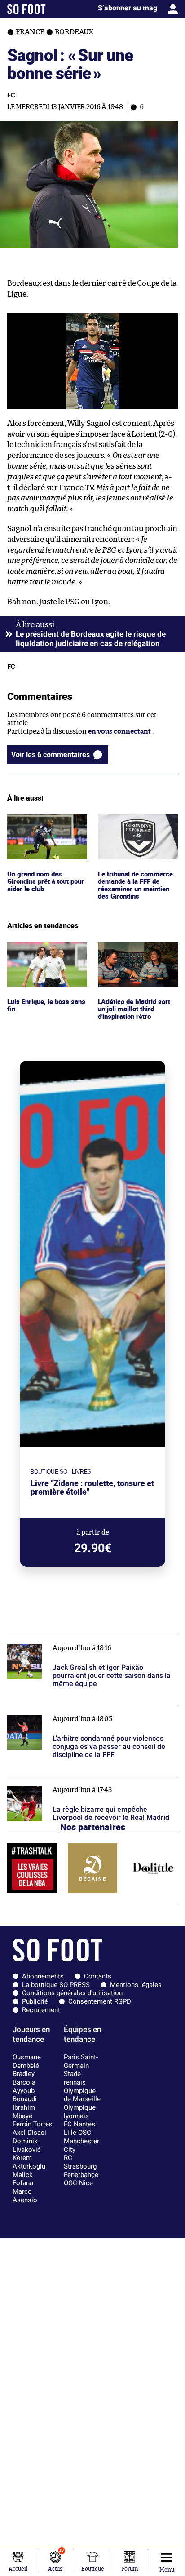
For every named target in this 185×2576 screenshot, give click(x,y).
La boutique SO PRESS (56, 1985)
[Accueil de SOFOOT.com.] (26, 9)
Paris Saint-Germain (81, 2061)
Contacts (98, 1976)
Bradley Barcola (24, 2078)
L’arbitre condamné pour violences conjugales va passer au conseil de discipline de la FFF (84, 1714)
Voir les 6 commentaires (51, 755)
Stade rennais (75, 2078)
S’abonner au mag (128, 8)
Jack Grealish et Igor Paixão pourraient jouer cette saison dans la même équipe (86, 1643)
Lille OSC (77, 2133)
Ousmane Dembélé (27, 2061)
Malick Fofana (23, 2179)
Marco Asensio (25, 2196)
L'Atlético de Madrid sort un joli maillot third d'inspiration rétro (137, 954)
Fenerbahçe (81, 2175)
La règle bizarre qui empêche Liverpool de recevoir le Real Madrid (90, 1785)
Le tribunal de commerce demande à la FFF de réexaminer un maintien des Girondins (137, 831)
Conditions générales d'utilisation (72, 1993)
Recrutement (41, 2010)
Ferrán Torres (33, 2124)
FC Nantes (79, 2124)
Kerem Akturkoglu (29, 2162)
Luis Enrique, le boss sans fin (47, 950)
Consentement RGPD (100, 2001)
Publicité (35, 2001)
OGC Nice (78, 2183)
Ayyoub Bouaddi (25, 2095)
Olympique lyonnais (80, 2112)
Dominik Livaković (27, 2145)
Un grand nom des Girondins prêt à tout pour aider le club (41, 827)
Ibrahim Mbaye (24, 2112)
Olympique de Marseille (82, 2095)
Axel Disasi (29, 2133)
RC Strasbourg (80, 2162)
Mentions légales (136, 1985)
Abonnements (43, 1976)
